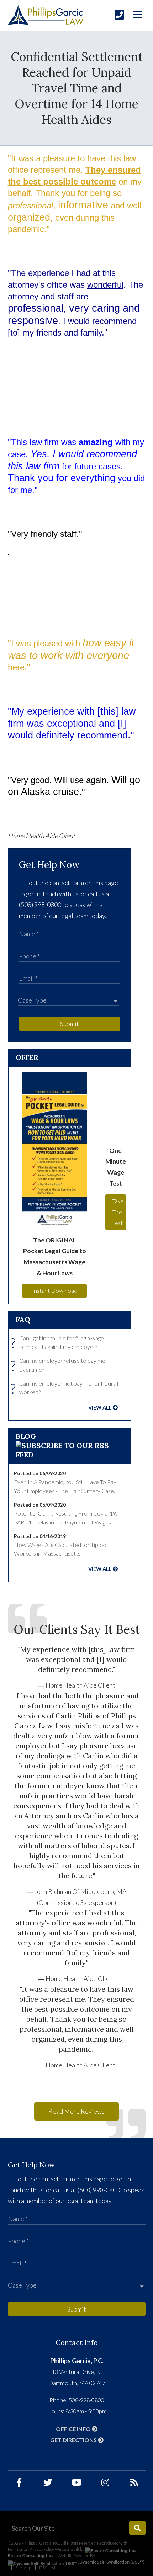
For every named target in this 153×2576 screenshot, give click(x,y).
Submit (70, 1024)
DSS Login (48, 2568)
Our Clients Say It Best (77, 1629)
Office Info (74, 2429)
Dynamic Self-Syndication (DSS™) (112, 2562)
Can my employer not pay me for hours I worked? (66, 1388)
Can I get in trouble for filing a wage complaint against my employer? (59, 1343)
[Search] (137, 2528)
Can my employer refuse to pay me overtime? (60, 1365)
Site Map (23, 2568)
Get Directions (74, 2440)
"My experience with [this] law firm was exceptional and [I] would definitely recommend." (77, 1659)
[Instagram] (105, 2482)
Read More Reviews (76, 2111)
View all (100, 1408)
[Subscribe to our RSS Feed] (70, 1455)
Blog (26, 1436)
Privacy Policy (42, 2549)
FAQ (23, 1319)
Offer (27, 1057)
